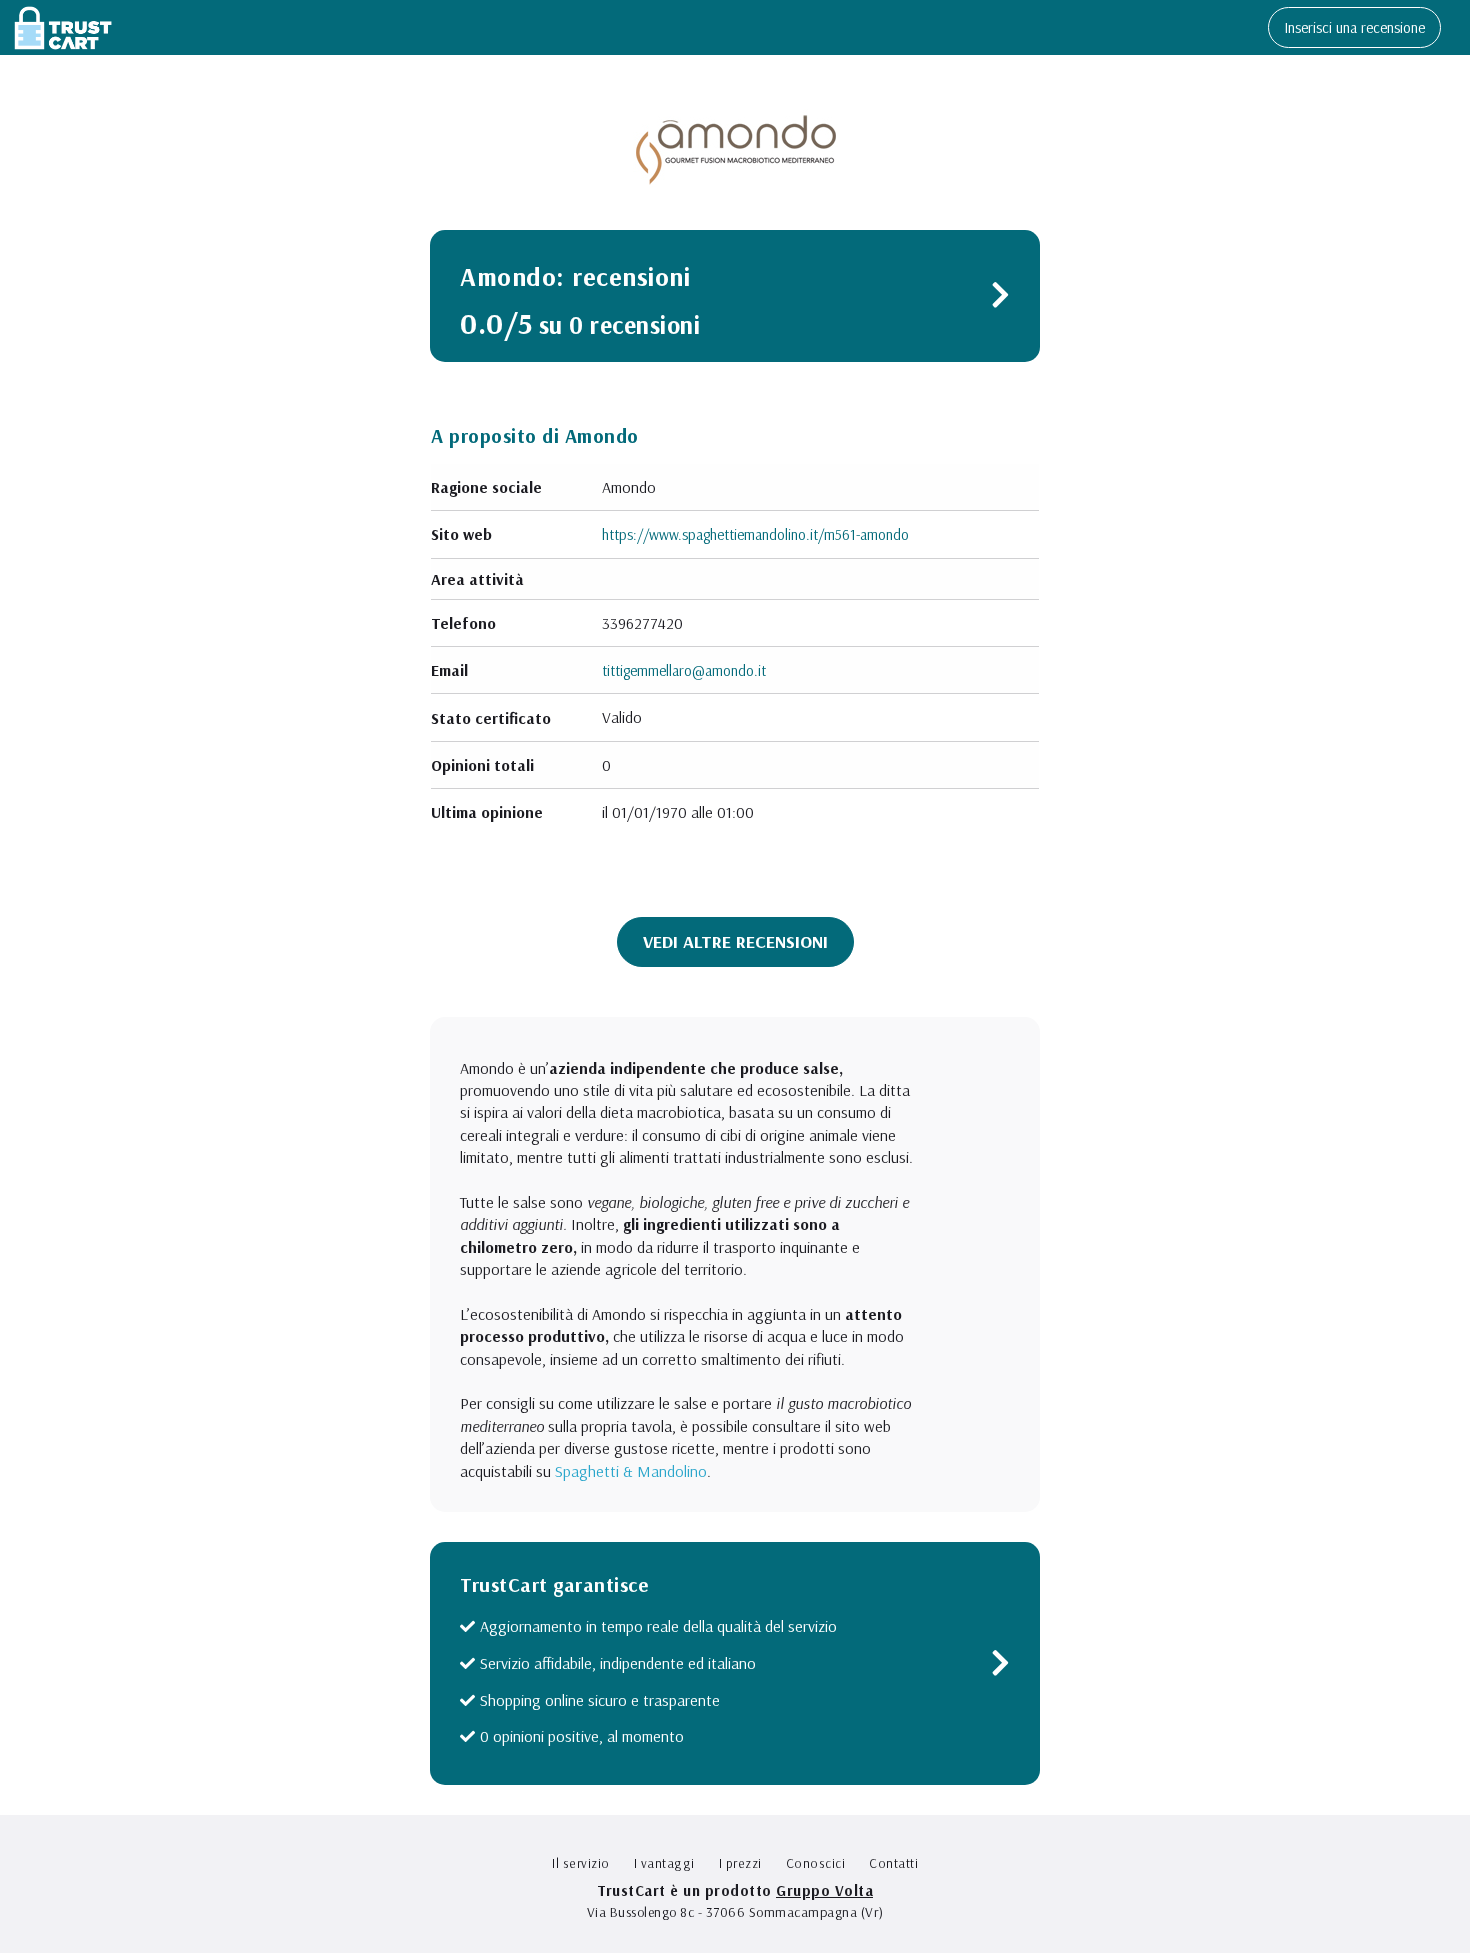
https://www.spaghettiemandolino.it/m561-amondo (755, 534)
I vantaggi (664, 1863)
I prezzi (740, 1863)
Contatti (893, 1863)
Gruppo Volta (824, 1890)
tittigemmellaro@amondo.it (684, 670)
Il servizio (581, 1863)
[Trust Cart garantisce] (1000, 1667)
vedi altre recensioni (735, 941)
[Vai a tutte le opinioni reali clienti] (1000, 299)
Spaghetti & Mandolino (631, 1471)
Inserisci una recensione (1354, 27)
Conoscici (816, 1863)
